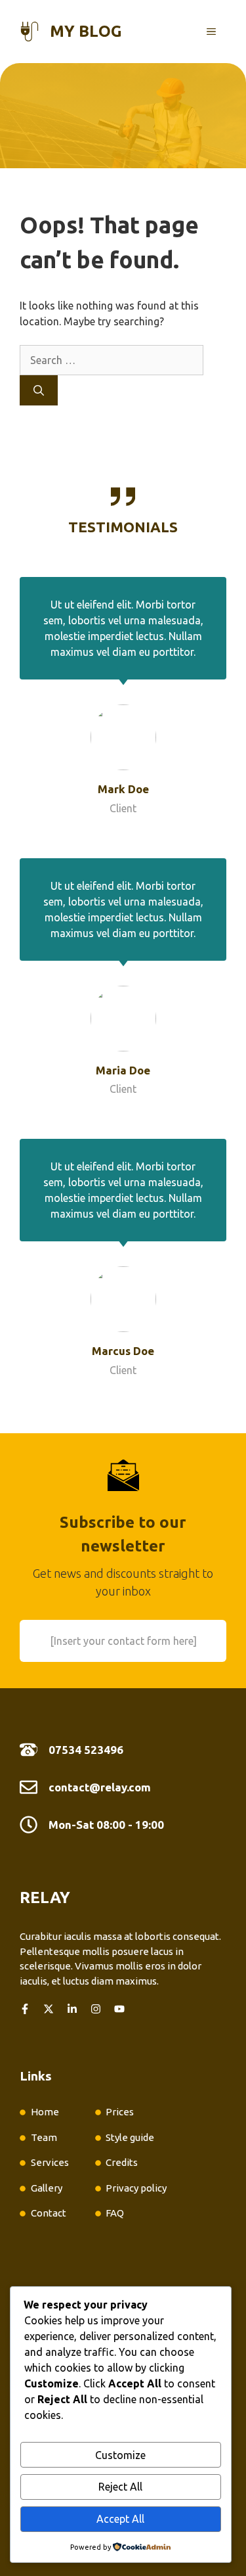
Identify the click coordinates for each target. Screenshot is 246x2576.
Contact (49, 2213)
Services (50, 2162)
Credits (122, 2162)
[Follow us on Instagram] (96, 2009)
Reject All (120, 2487)
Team (44, 2137)
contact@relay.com (100, 1787)
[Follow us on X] (49, 2009)
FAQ (115, 2213)
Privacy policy (136, 2188)
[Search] (39, 390)
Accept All (120, 2519)
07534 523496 (86, 1750)
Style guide (130, 2137)
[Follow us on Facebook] (25, 2009)
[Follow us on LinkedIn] (72, 2009)
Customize (120, 2455)
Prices (120, 2112)
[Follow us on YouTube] (119, 2009)
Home (45, 2112)
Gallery (47, 2188)
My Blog (86, 31)
